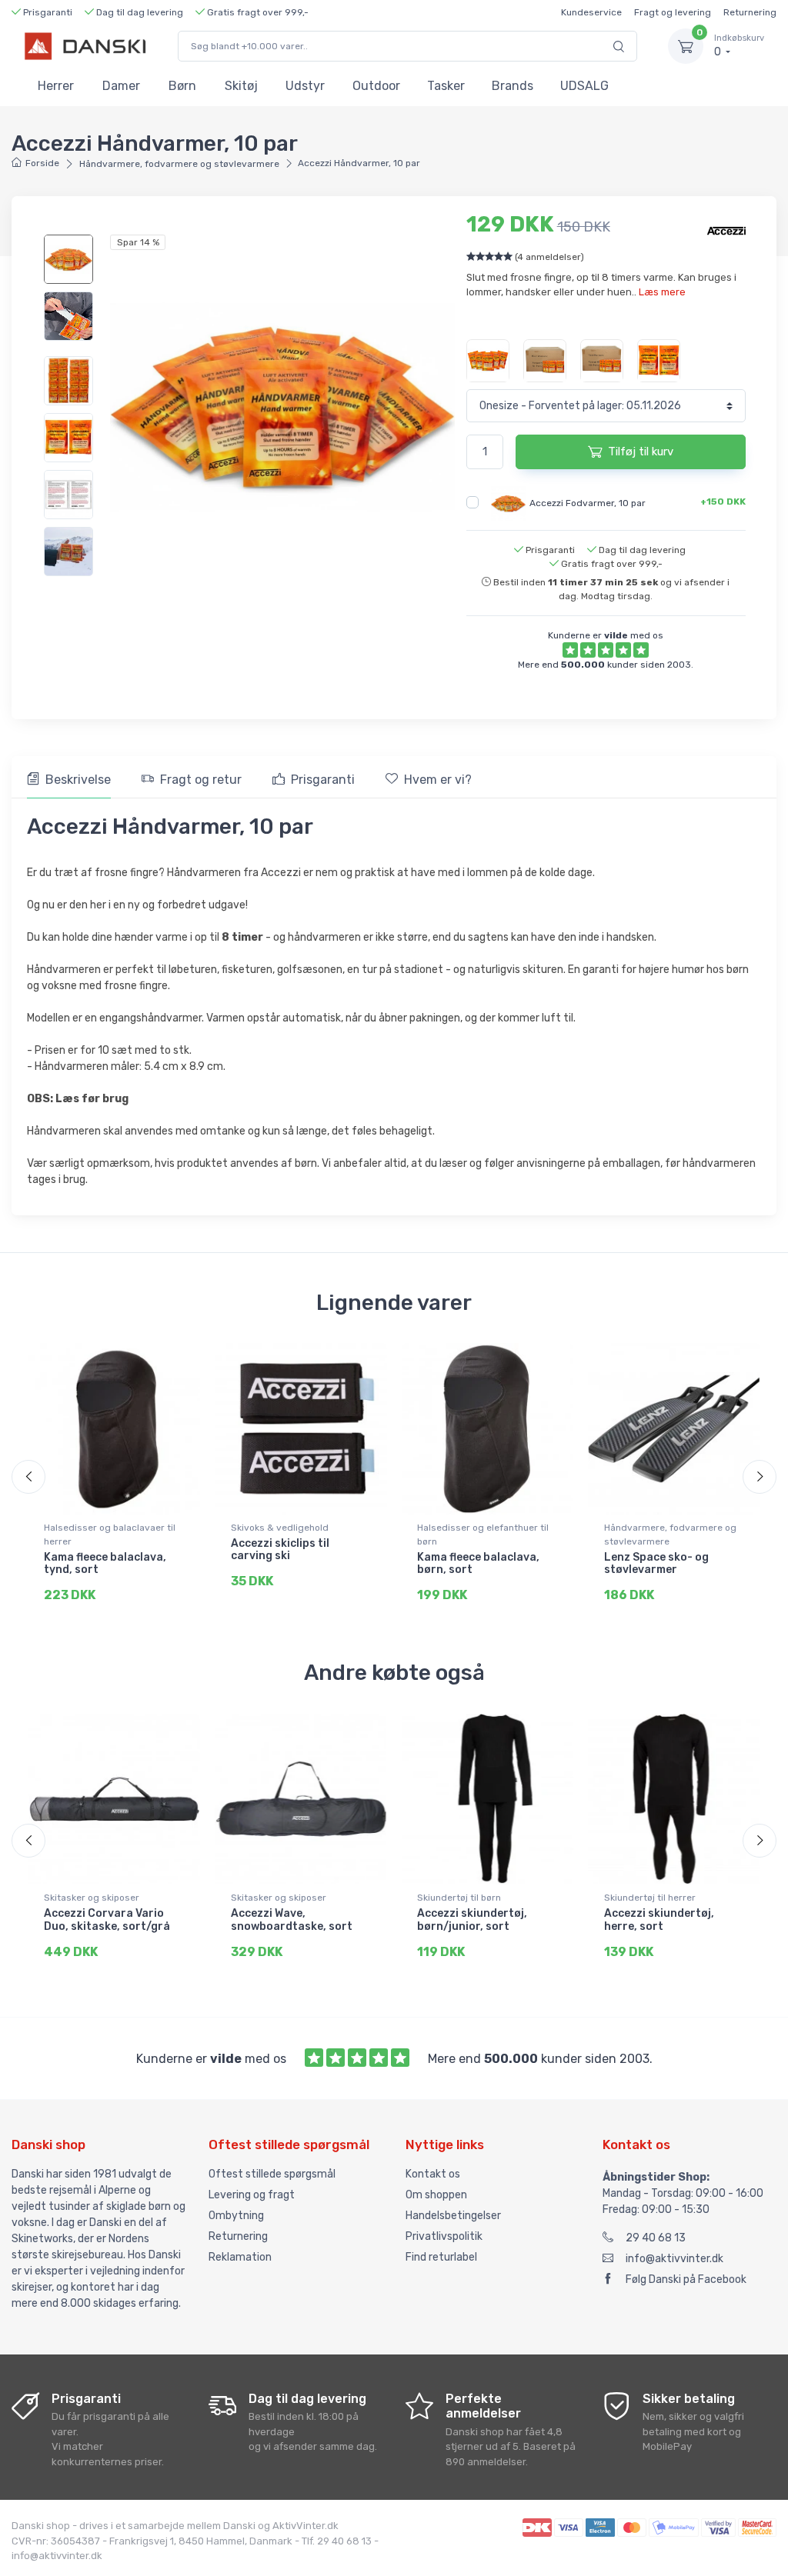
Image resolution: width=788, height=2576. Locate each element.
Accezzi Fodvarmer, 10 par (588, 502)
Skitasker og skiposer (92, 1898)
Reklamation (240, 2257)
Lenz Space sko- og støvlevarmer (656, 1564)
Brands (513, 86)
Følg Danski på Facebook (686, 2279)
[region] (69, 288)
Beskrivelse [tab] (78, 780)
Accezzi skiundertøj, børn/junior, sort (472, 1920)
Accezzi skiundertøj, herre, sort (659, 1920)
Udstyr (305, 86)
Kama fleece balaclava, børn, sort (478, 1564)
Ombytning (236, 2216)
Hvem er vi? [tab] (438, 780)
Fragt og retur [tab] (201, 780)
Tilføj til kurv (641, 452)
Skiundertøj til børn (459, 1898)
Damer (121, 86)
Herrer (56, 86)
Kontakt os (433, 2174)
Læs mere (662, 292)
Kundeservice (591, 12)
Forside (42, 163)
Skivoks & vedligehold (280, 1528)
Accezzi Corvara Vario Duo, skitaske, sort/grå (107, 1920)
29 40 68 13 (656, 2238)
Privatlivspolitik (444, 2236)
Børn (182, 86)
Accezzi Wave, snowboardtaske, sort (292, 1920)
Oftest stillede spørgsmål (272, 2174)
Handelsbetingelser (453, 2216)
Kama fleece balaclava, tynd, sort (105, 1564)
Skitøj (241, 86)
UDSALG (584, 86)
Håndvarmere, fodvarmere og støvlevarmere (179, 164)
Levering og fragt (252, 2195)
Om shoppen (436, 2195)
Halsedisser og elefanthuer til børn (483, 1535)
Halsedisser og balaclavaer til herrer (110, 1535)
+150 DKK (723, 502)
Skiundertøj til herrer (650, 1898)
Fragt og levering (673, 12)
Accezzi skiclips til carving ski (280, 1550)
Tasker (446, 86)
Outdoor (376, 86)
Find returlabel (441, 2257)
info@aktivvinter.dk (674, 2259)
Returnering (750, 12)
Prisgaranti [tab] (323, 780)
